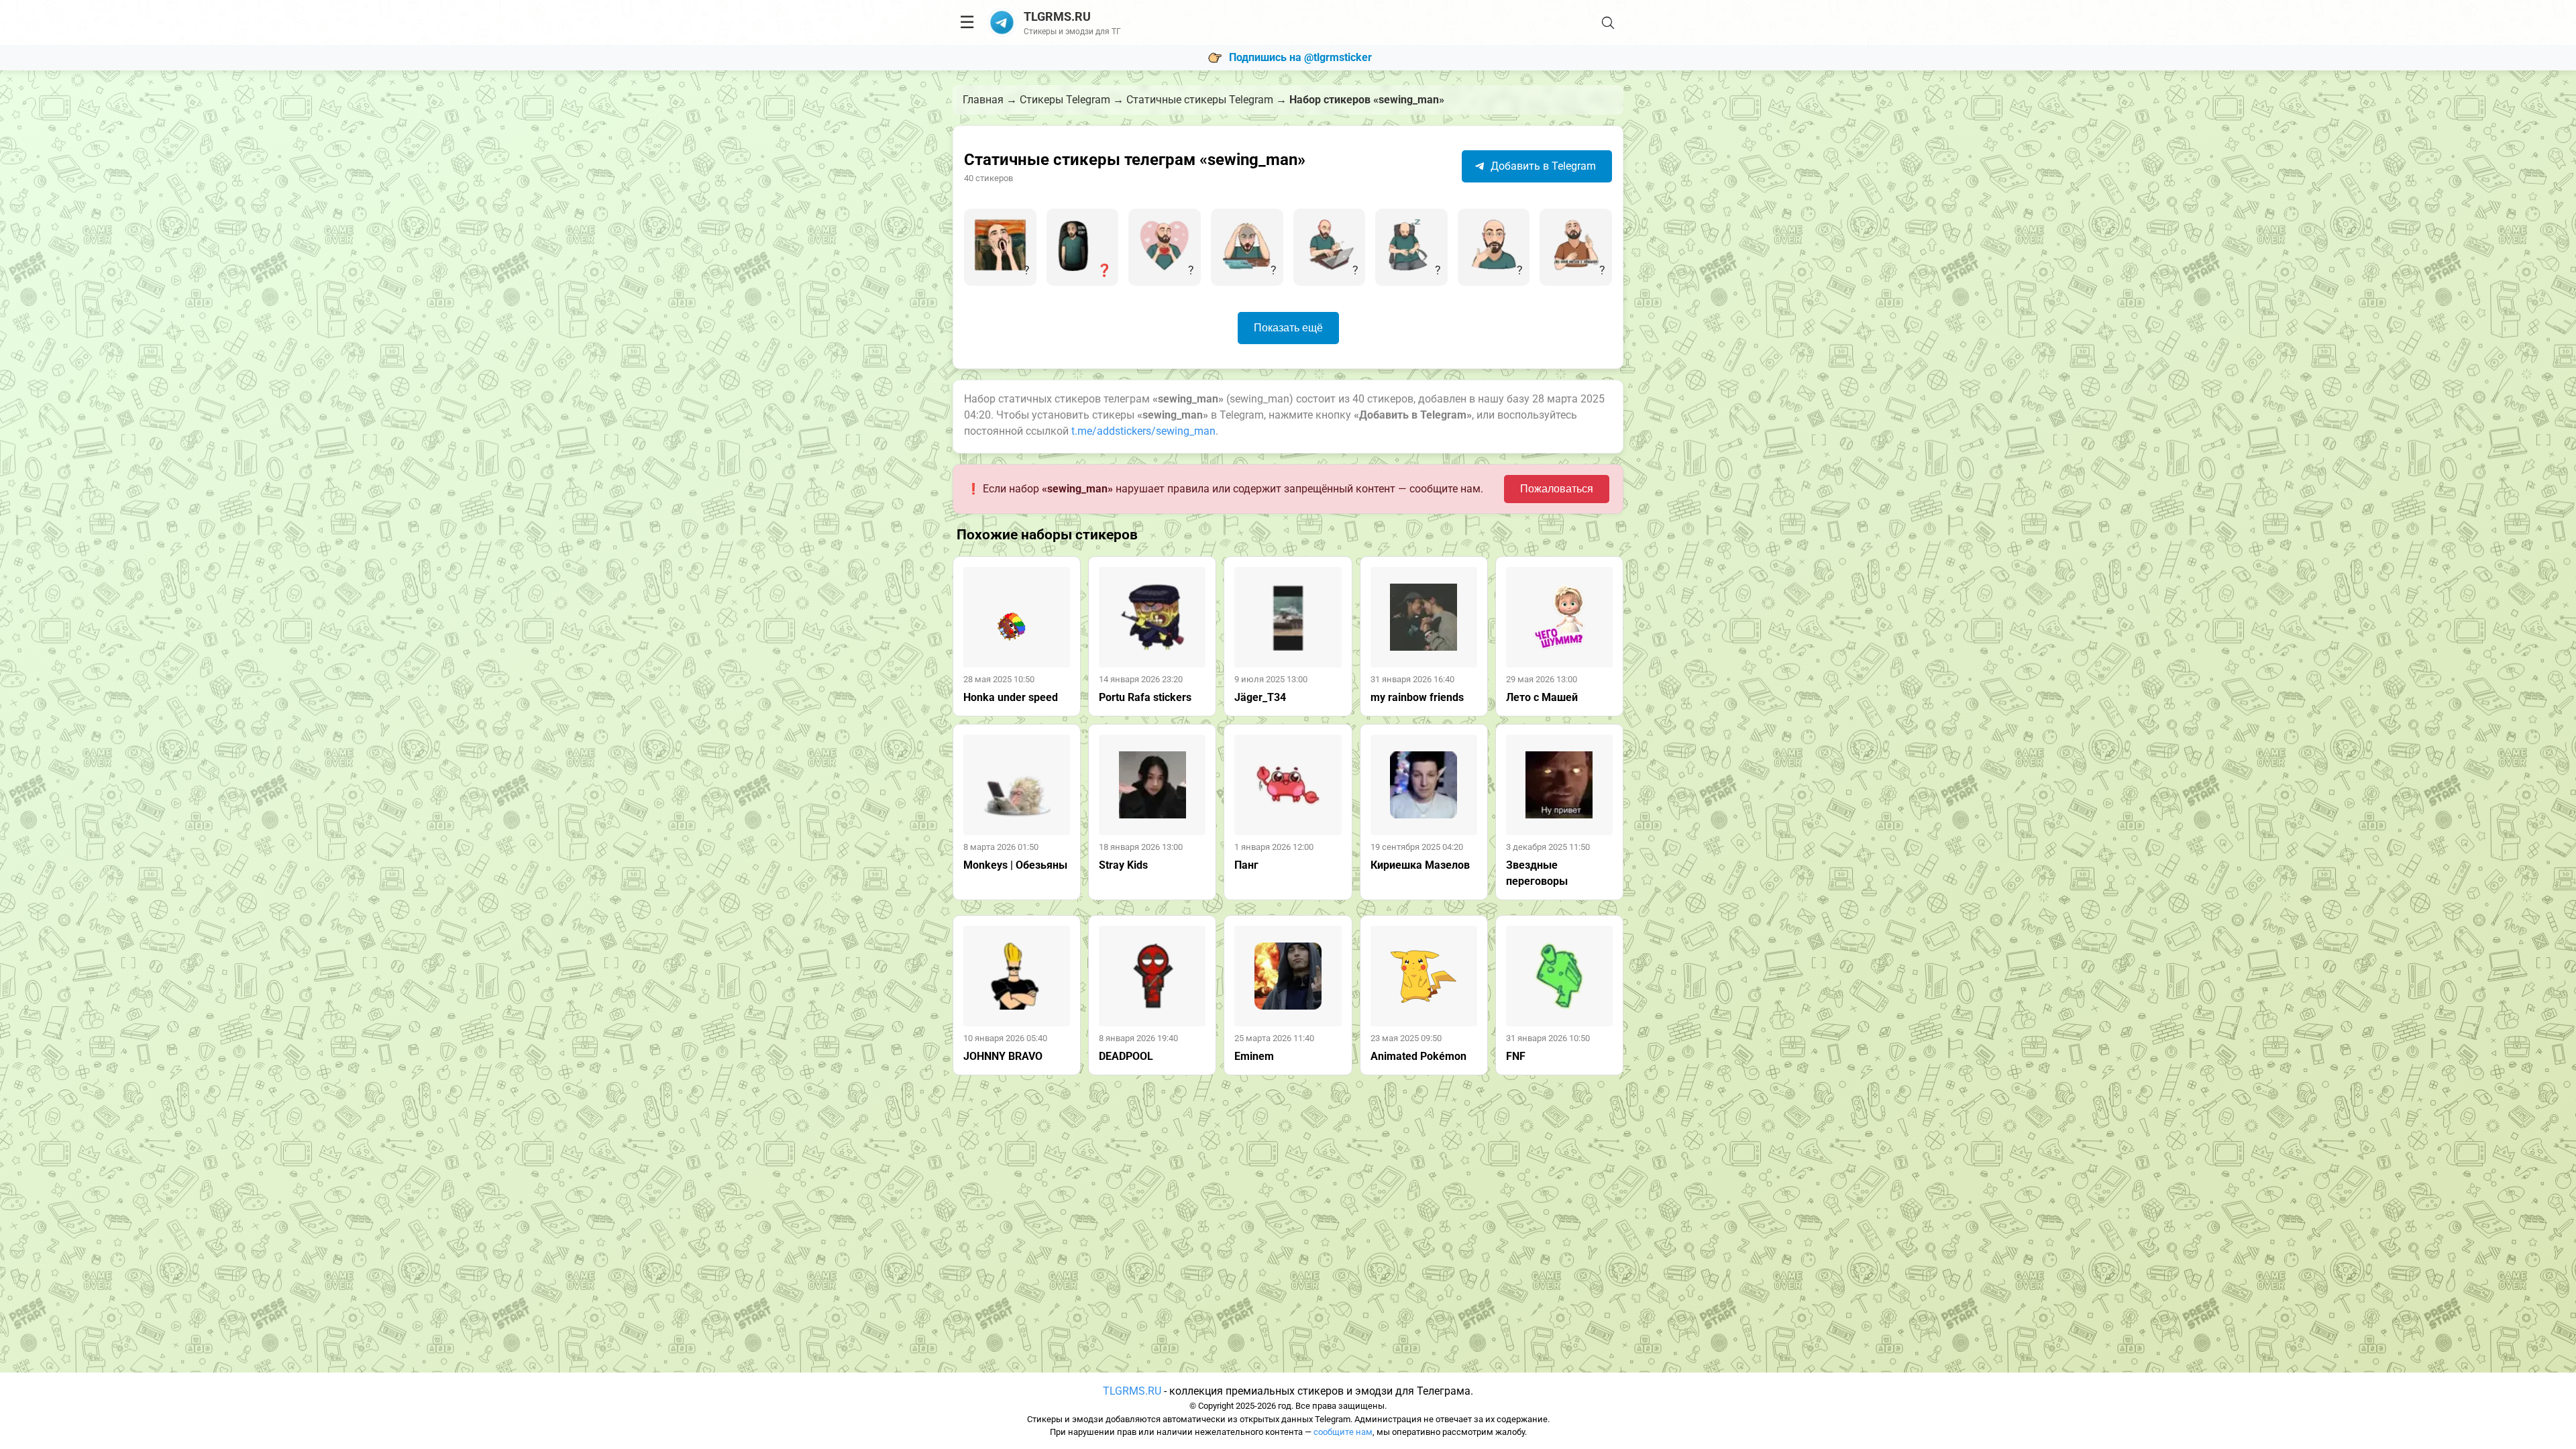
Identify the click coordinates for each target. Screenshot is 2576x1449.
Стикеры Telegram (1065, 100)
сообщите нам (1343, 1432)
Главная (983, 100)
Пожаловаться (1557, 489)
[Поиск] (1608, 23)
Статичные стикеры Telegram (1200, 100)
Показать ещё (1288, 328)
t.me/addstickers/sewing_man (1143, 431)
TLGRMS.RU (1132, 1391)
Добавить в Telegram (1542, 166)
